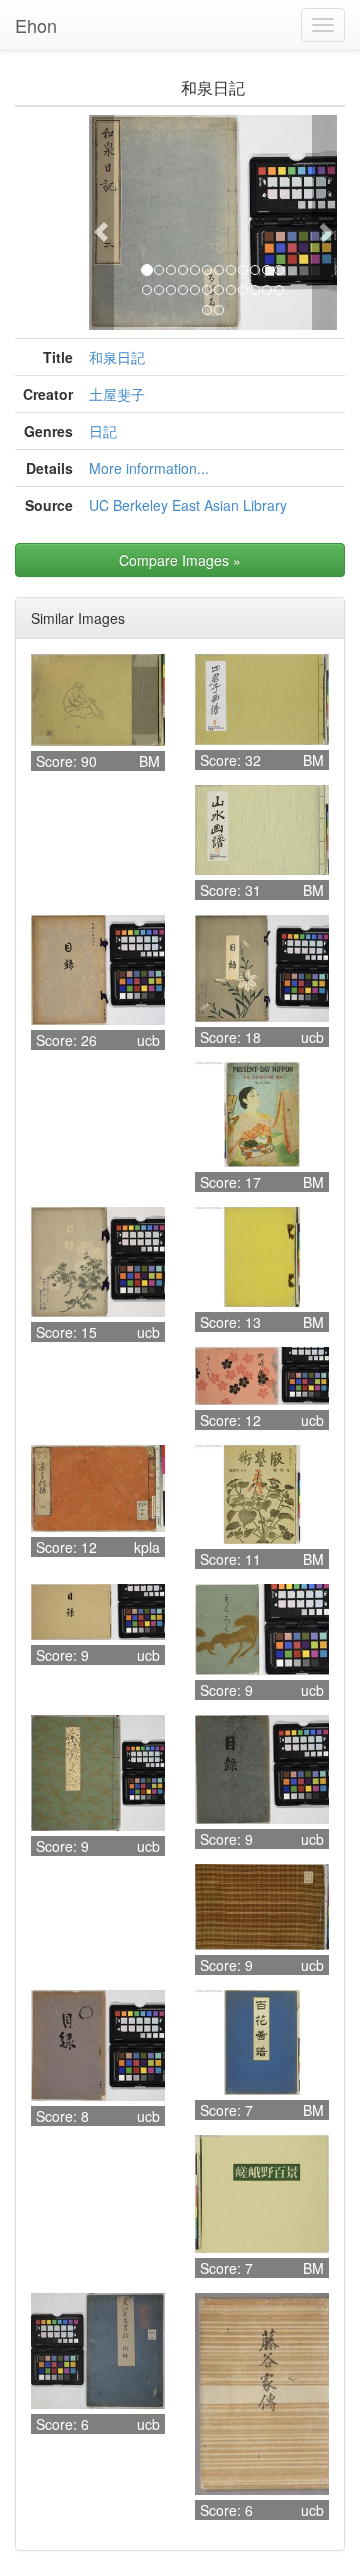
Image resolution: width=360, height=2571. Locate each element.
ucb (148, 1040)
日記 (103, 431)
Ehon (36, 25)
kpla (147, 1547)
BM (149, 761)
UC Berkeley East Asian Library (188, 505)
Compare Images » (180, 560)
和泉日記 (117, 357)
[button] (101, 222)
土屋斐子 (117, 394)
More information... (149, 468)
